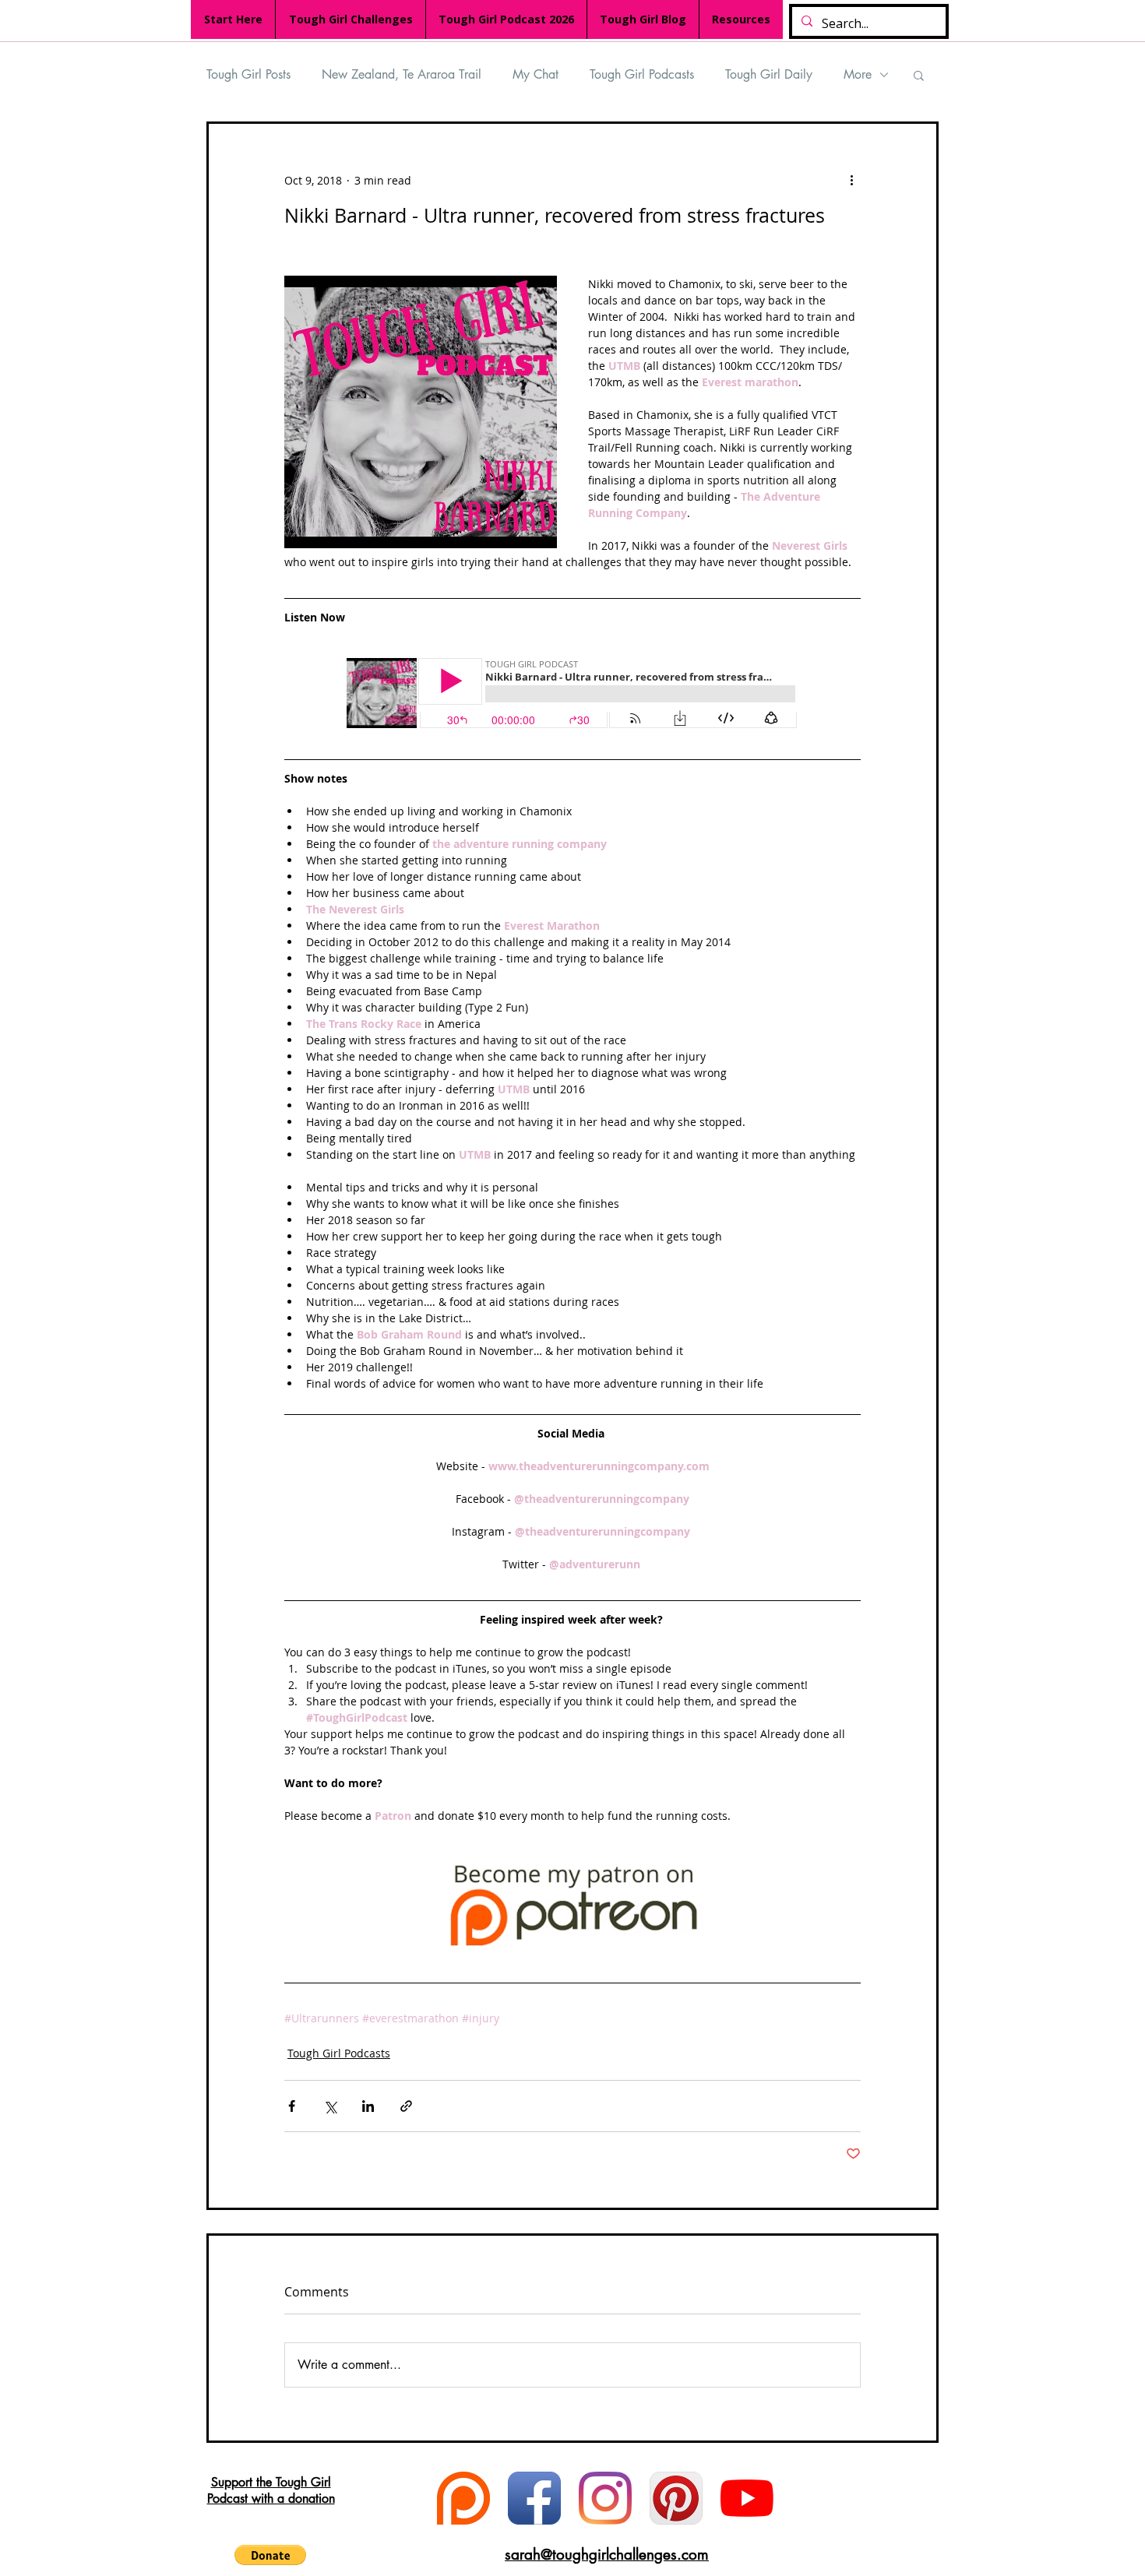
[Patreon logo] (463, 2498)
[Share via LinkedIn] (368, 2106)
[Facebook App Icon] (534, 2498)
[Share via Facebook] (292, 2106)
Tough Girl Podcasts (642, 74)
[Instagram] (605, 2498)
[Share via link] (406, 2106)
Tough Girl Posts (248, 74)
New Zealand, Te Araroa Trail (402, 74)
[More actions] (851, 180)
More (858, 74)
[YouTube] (747, 2498)
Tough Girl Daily (769, 74)
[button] (919, 75)
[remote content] (572, 695)
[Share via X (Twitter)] (330, 2106)
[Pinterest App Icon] (676, 2498)
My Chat (536, 74)
